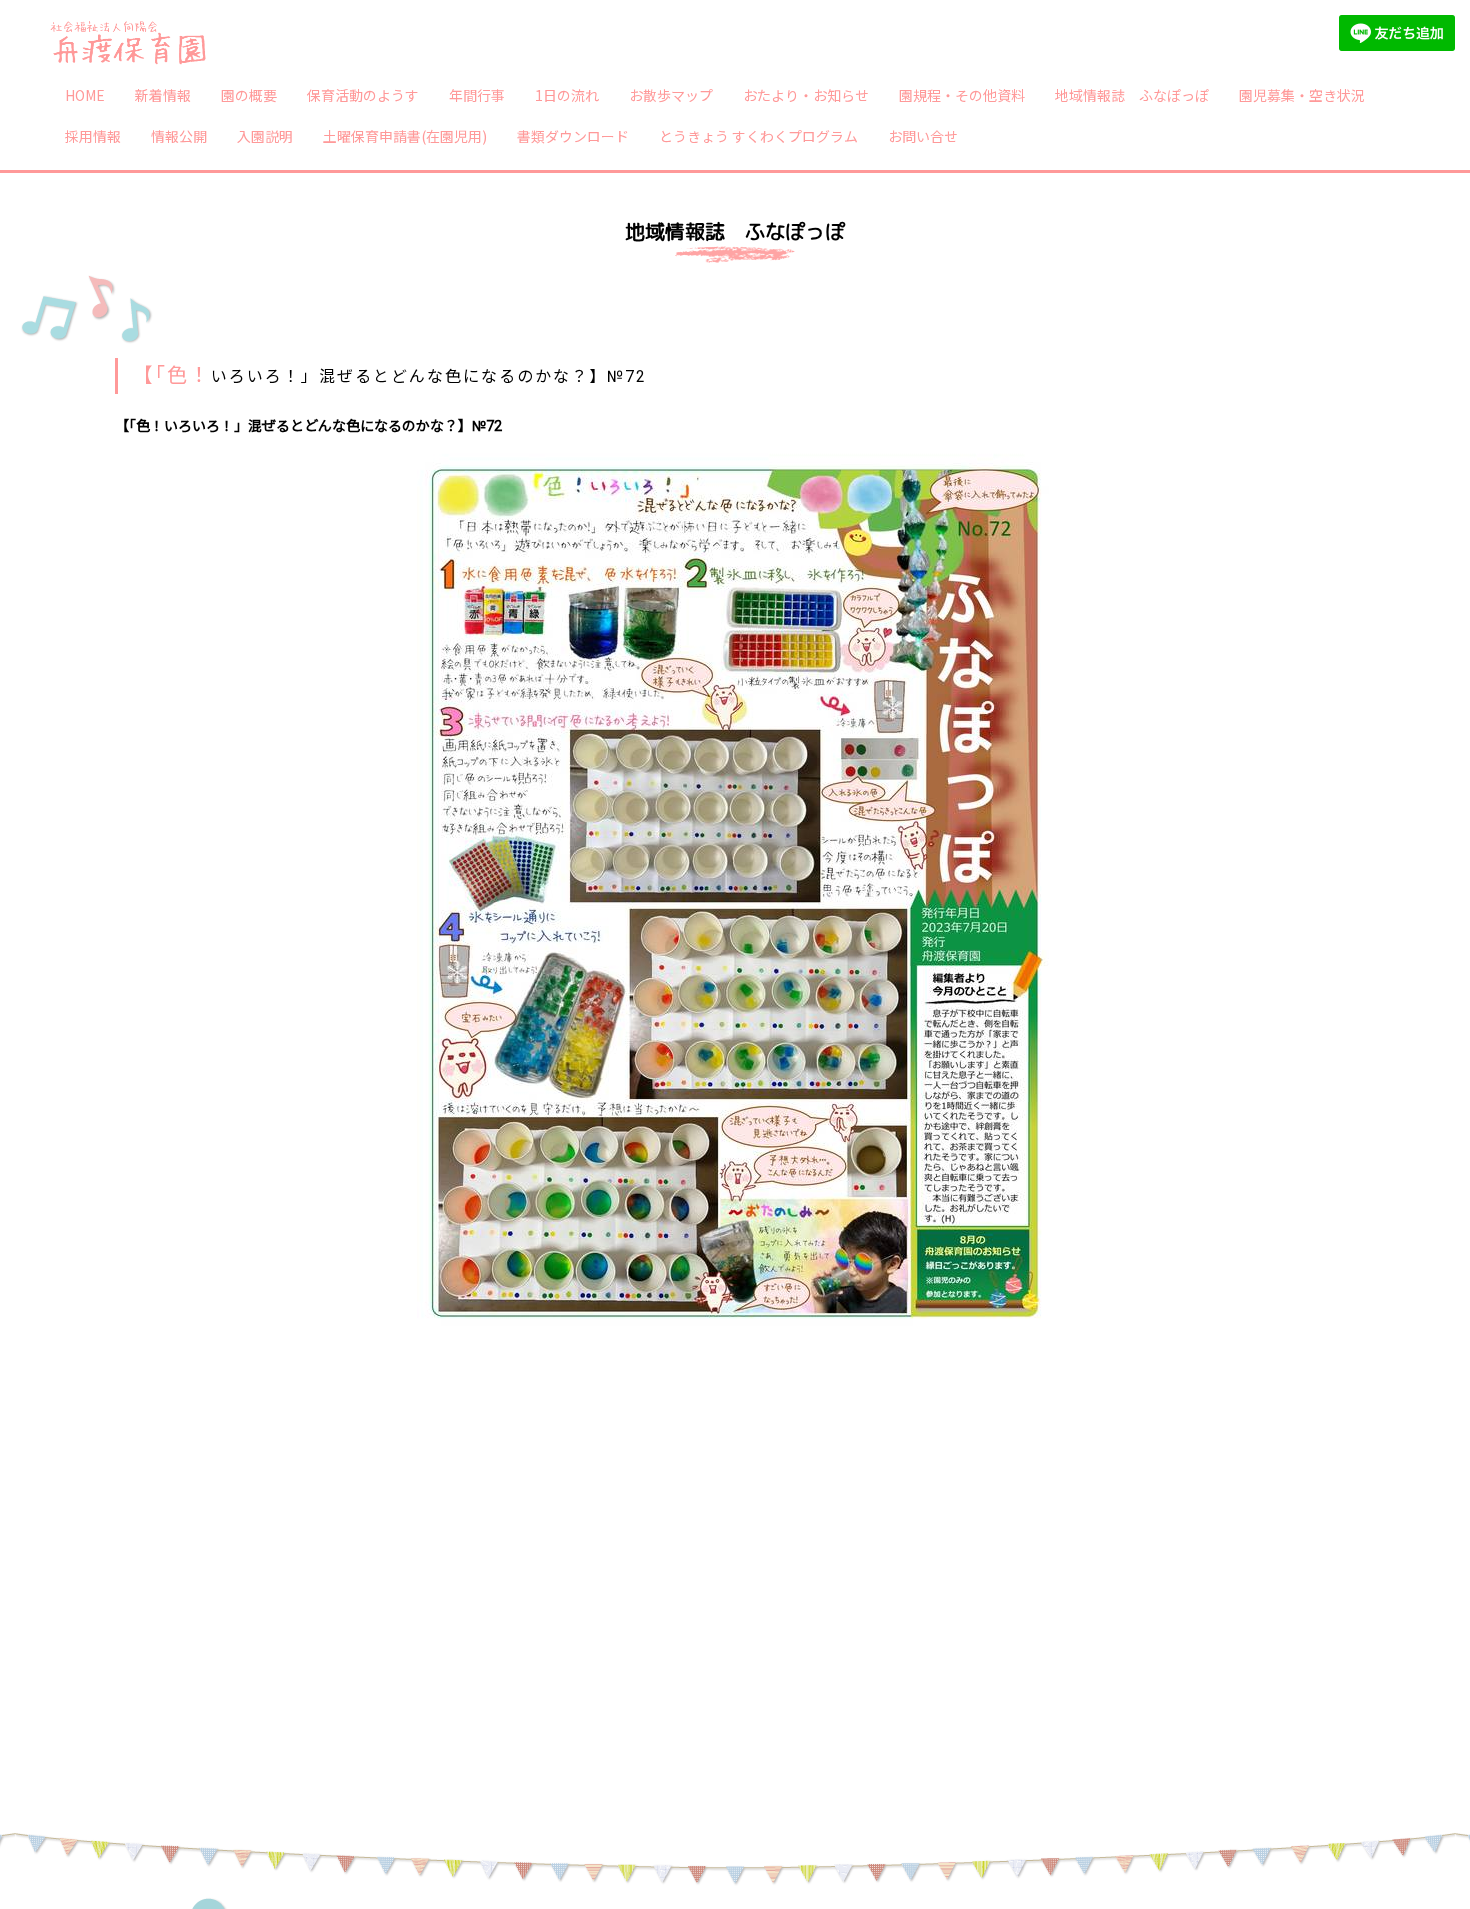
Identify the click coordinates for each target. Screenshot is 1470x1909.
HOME (85, 95)
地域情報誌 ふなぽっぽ (1132, 95)
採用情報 (93, 136)
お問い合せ (923, 136)
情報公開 (179, 136)
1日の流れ (567, 95)
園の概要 (249, 95)
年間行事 (477, 95)
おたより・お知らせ (806, 95)
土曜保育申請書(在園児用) (405, 136)
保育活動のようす (363, 95)
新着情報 (163, 95)
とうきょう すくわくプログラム (758, 136)
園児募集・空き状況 (1302, 95)
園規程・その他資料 (962, 95)
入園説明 (265, 136)
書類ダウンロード (573, 136)
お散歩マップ (671, 95)
